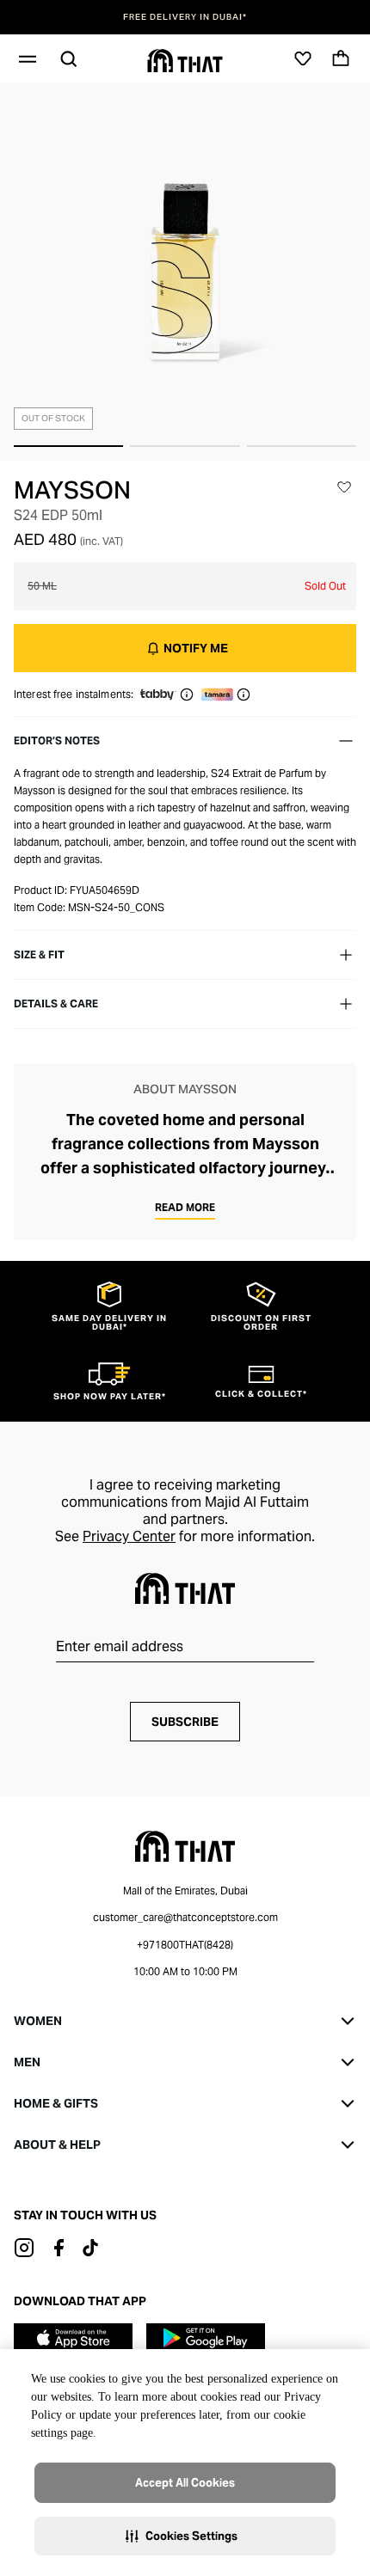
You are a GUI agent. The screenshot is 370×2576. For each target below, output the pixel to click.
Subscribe (185, 1722)
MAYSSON (72, 490)
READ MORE (185, 1207)
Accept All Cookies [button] (185, 2483)
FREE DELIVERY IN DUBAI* (185, 17)
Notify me (196, 648)
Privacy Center (129, 1536)
